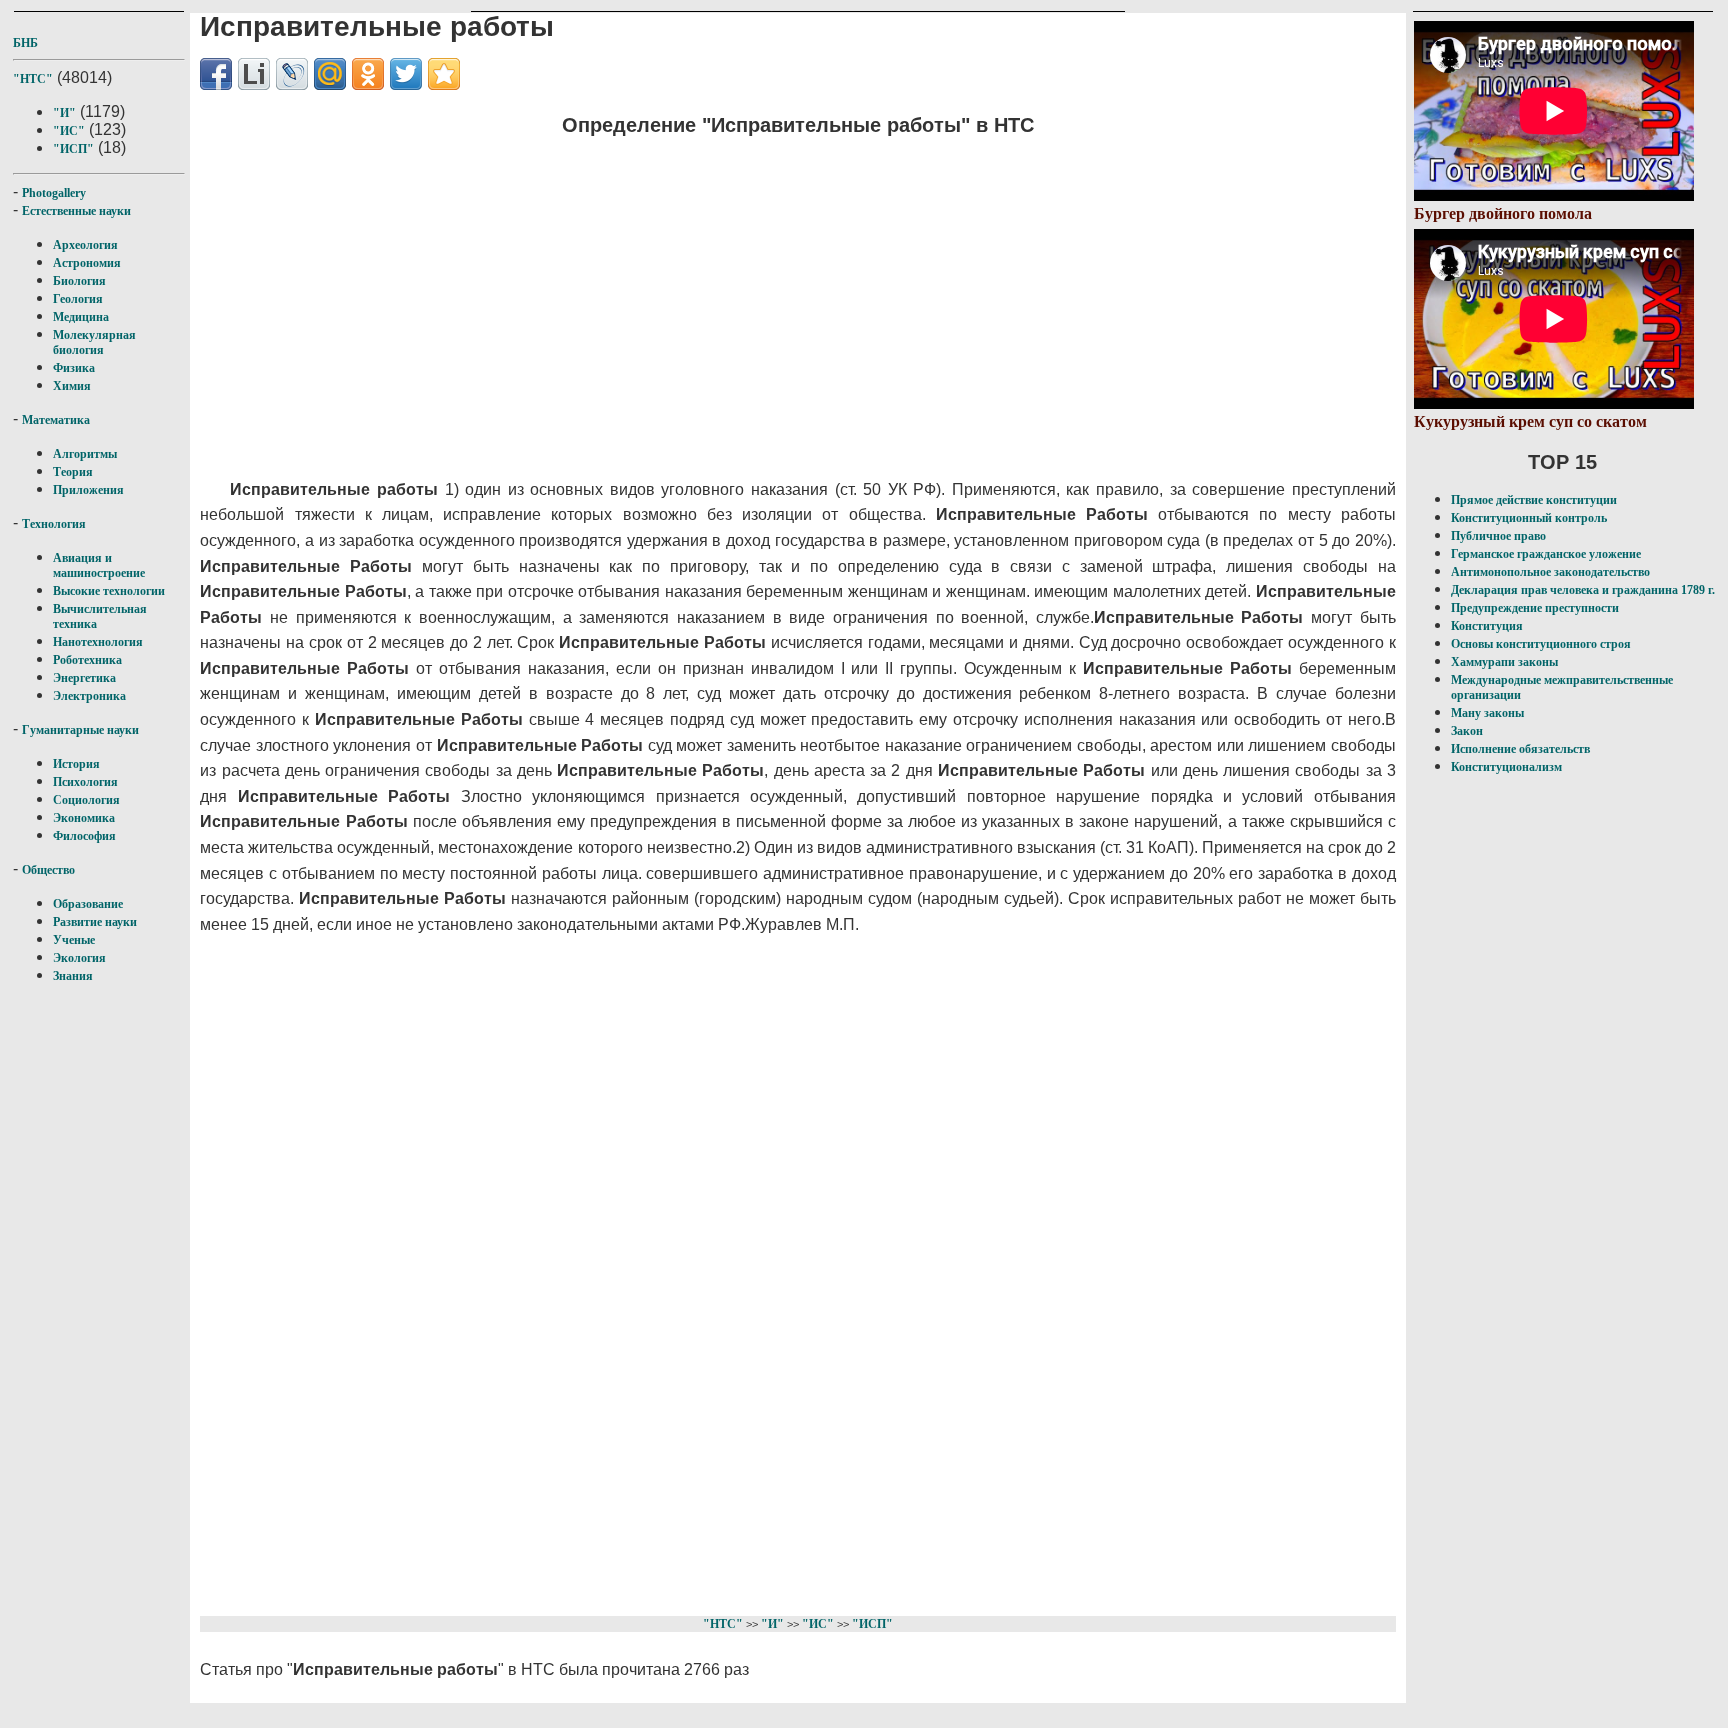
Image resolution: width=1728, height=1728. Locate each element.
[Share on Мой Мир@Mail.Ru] (330, 74)
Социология (86, 800)
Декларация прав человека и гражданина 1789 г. (1583, 590)
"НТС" (33, 79)
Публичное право (1498, 536)
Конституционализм (1506, 767)
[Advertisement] (685, 295)
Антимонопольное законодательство (1550, 572)
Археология (85, 245)
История (76, 764)
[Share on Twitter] (406, 74)
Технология (54, 524)
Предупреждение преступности (1535, 608)
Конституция (1487, 626)
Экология (79, 958)
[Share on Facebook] (216, 74)
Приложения (88, 490)
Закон (1467, 731)
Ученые (74, 940)
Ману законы (1487, 713)
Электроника (89, 696)
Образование (88, 904)
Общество (48, 870)
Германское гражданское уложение (1546, 554)
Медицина (81, 317)
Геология (78, 299)
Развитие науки (95, 922)
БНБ (25, 43)
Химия (72, 386)
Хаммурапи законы (1504, 662)
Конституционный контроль (1529, 518)
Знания (73, 976)
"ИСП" (73, 149)
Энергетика (84, 678)
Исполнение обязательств (1520, 749)
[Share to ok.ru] (368, 74)
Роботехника (87, 660)
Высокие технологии (109, 591)
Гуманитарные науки (80, 730)
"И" (64, 113)
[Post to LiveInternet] (254, 74)
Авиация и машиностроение (99, 565)
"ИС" (69, 131)
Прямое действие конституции (1534, 500)
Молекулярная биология (94, 342)
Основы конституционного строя (1541, 644)
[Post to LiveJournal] (292, 74)
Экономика (84, 818)
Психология (85, 782)
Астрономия (87, 263)
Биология (79, 281)
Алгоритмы (85, 454)
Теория (73, 472)
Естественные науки (76, 211)
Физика (74, 368)
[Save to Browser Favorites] (444, 74)
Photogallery (54, 193)
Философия (84, 836)
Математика (56, 420)
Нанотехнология (98, 642)
